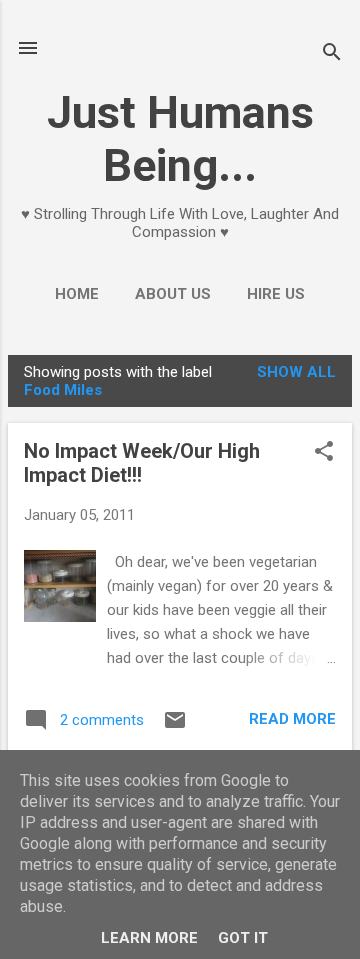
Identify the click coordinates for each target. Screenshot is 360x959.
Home (77, 294)
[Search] (332, 54)
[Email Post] (175, 727)
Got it (243, 938)
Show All (296, 372)
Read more (292, 719)
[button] (324, 453)
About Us (173, 294)
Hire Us (276, 294)
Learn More (149, 938)
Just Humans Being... (180, 139)
